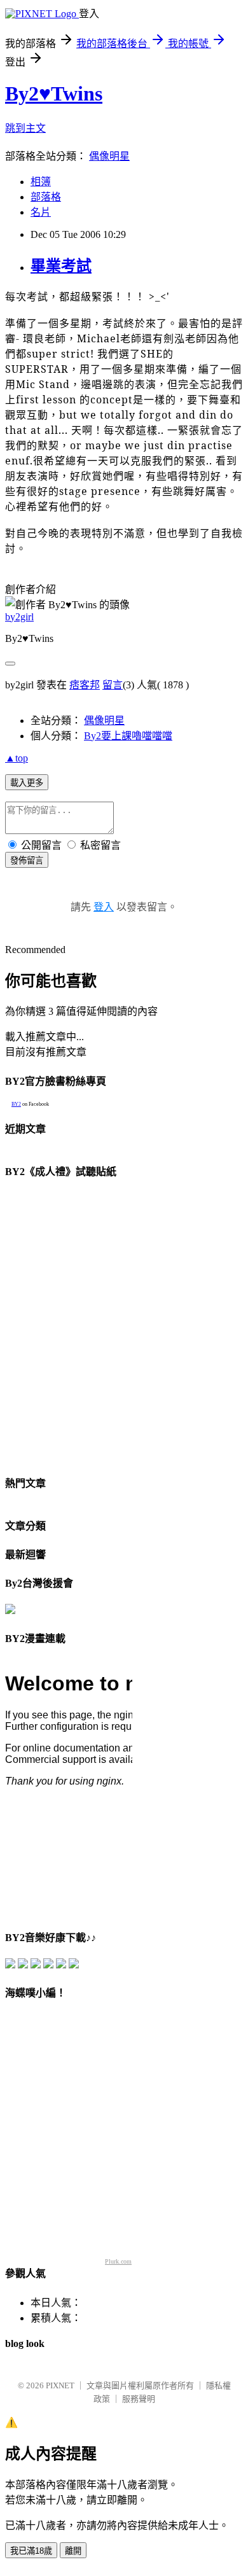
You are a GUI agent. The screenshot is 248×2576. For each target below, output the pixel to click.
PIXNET (60, 2385)
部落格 (46, 197)
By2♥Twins (54, 94)
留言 (113, 685)
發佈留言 (27, 860)
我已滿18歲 (31, 2551)
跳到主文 (25, 128)
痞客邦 (85, 685)
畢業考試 (61, 266)
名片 (41, 212)
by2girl (19, 617)
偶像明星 (109, 156)
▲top (17, 758)
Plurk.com (118, 2261)
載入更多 (27, 783)
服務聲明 (139, 2399)
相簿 (41, 182)
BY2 (16, 1104)
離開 (73, 2551)
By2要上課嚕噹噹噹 (128, 736)
